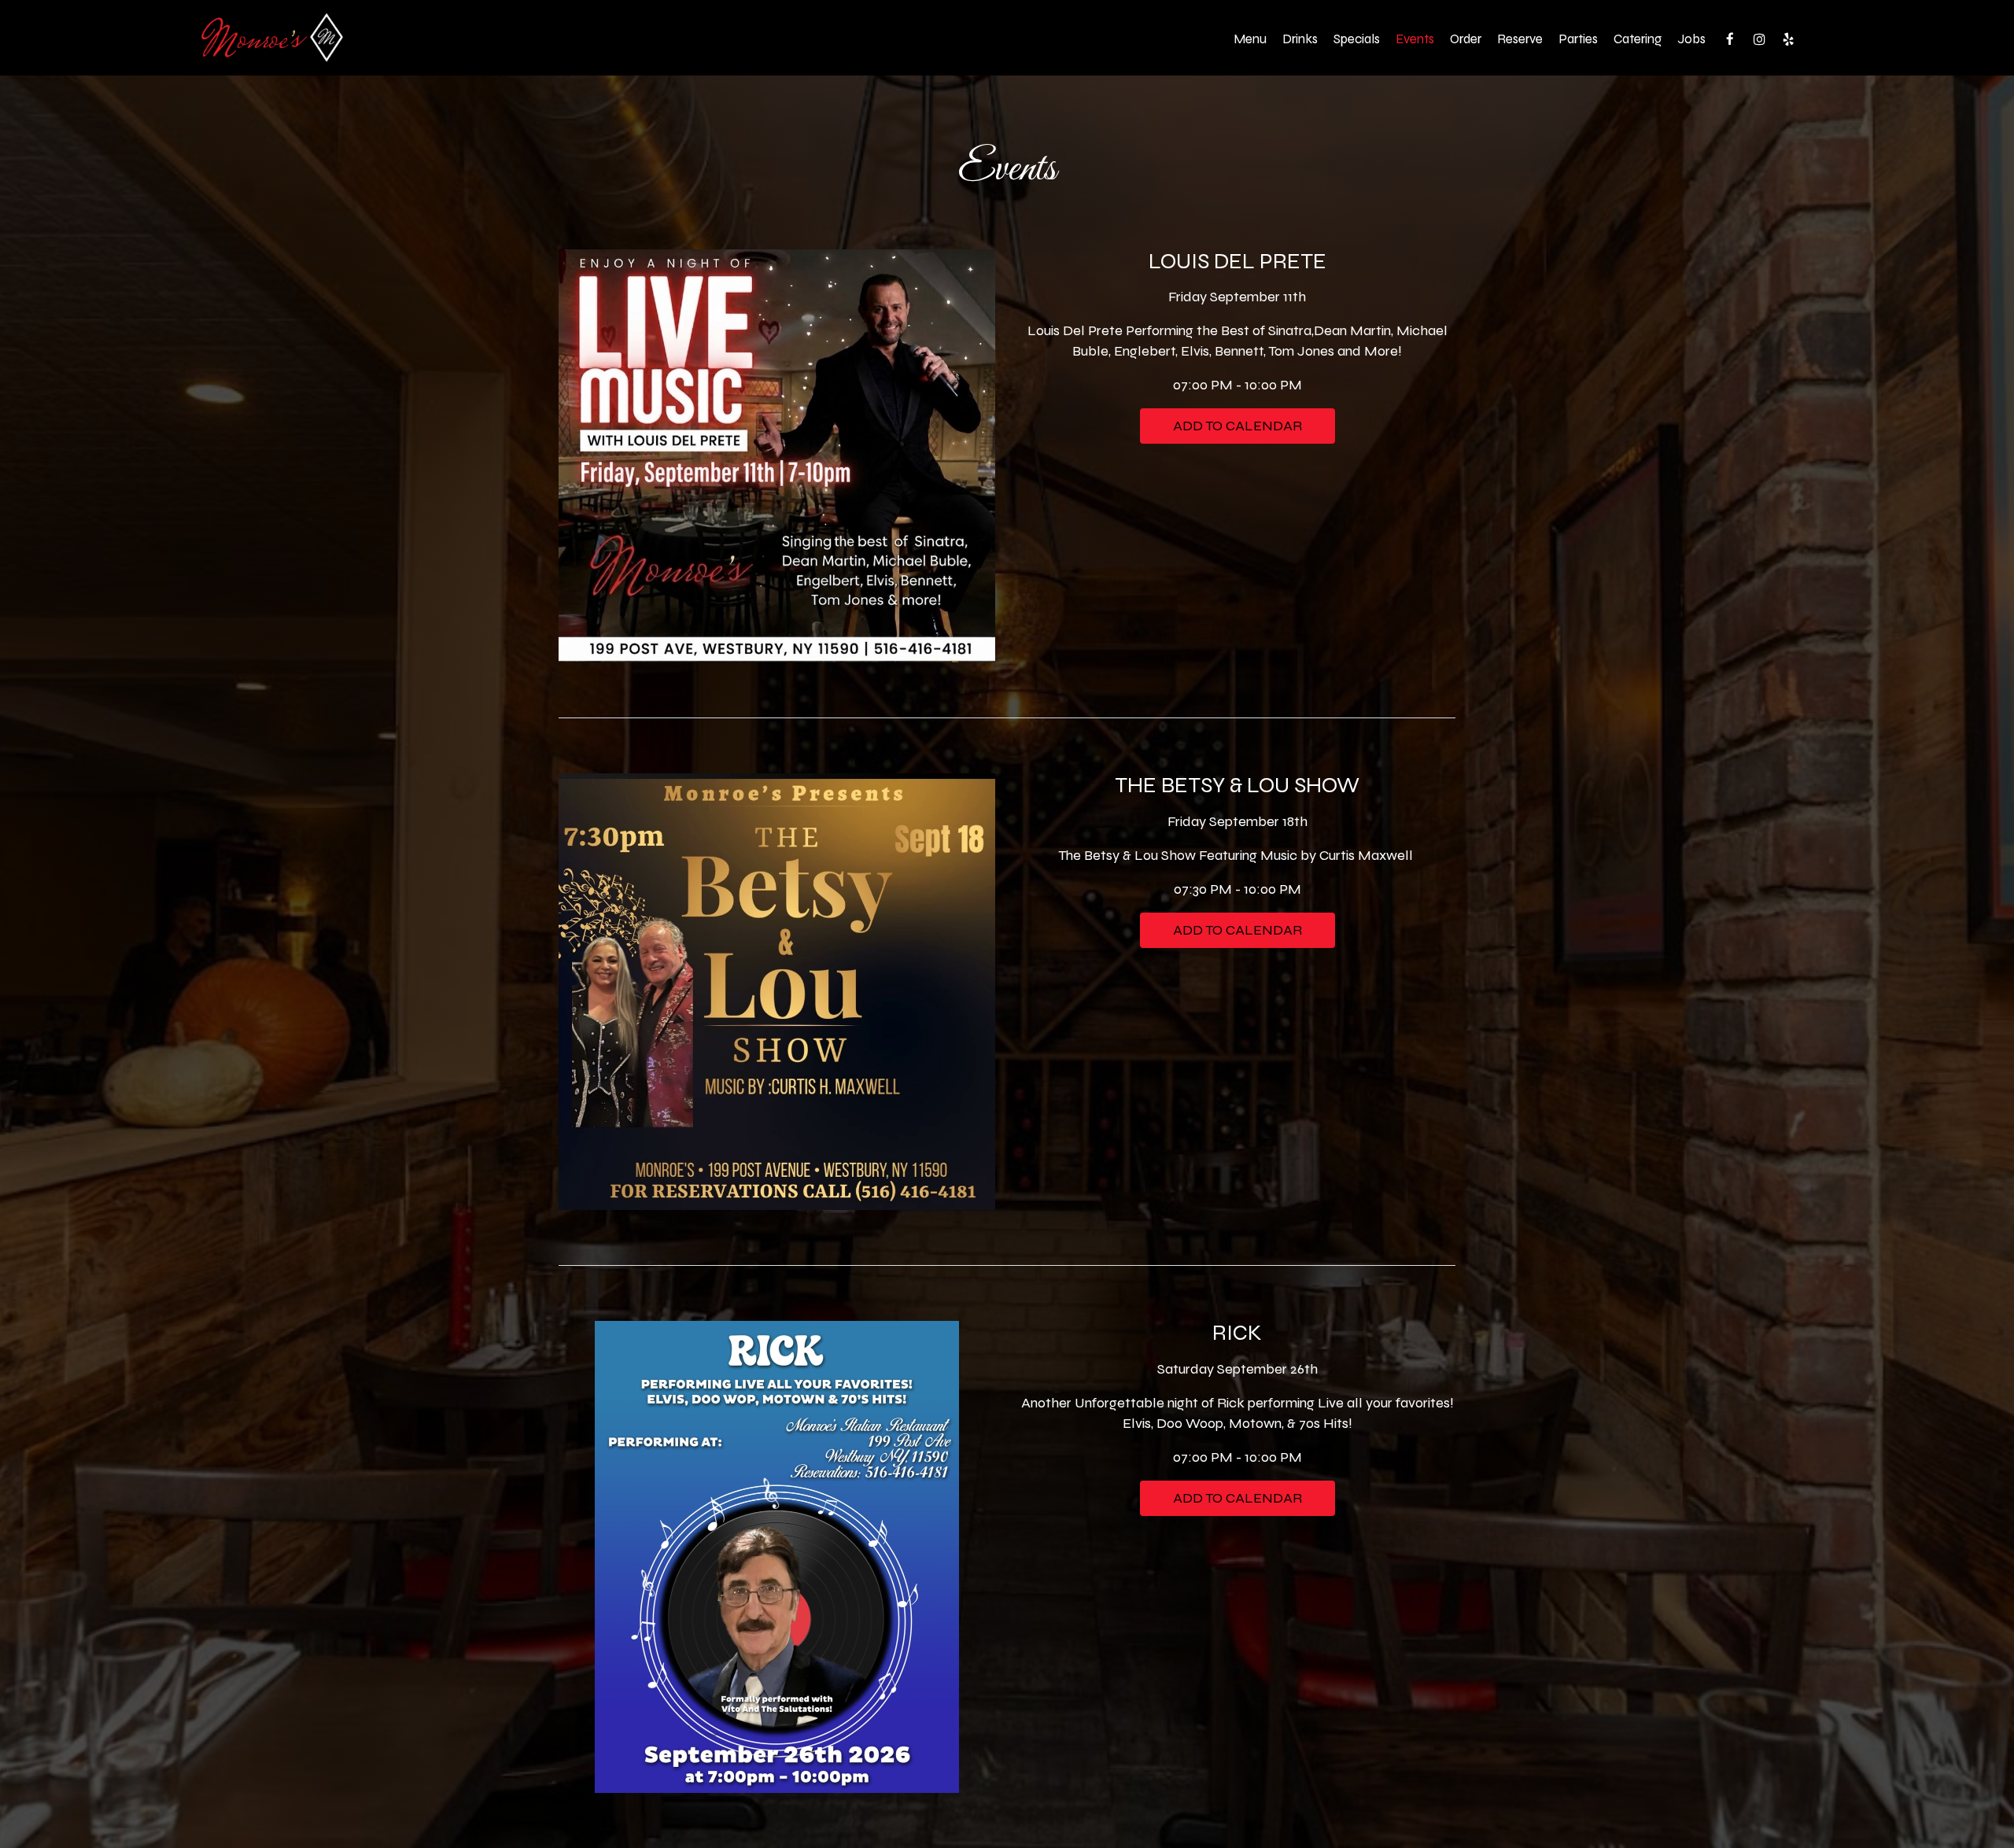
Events (1415, 39)
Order (1466, 39)
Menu (1250, 39)
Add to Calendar (1238, 426)
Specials (1357, 39)
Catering (1638, 39)
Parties (1578, 39)
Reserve (1520, 39)
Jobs (1691, 39)
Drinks (1300, 39)
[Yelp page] (1788, 39)
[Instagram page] (1759, 39)
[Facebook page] (1730, 39)
